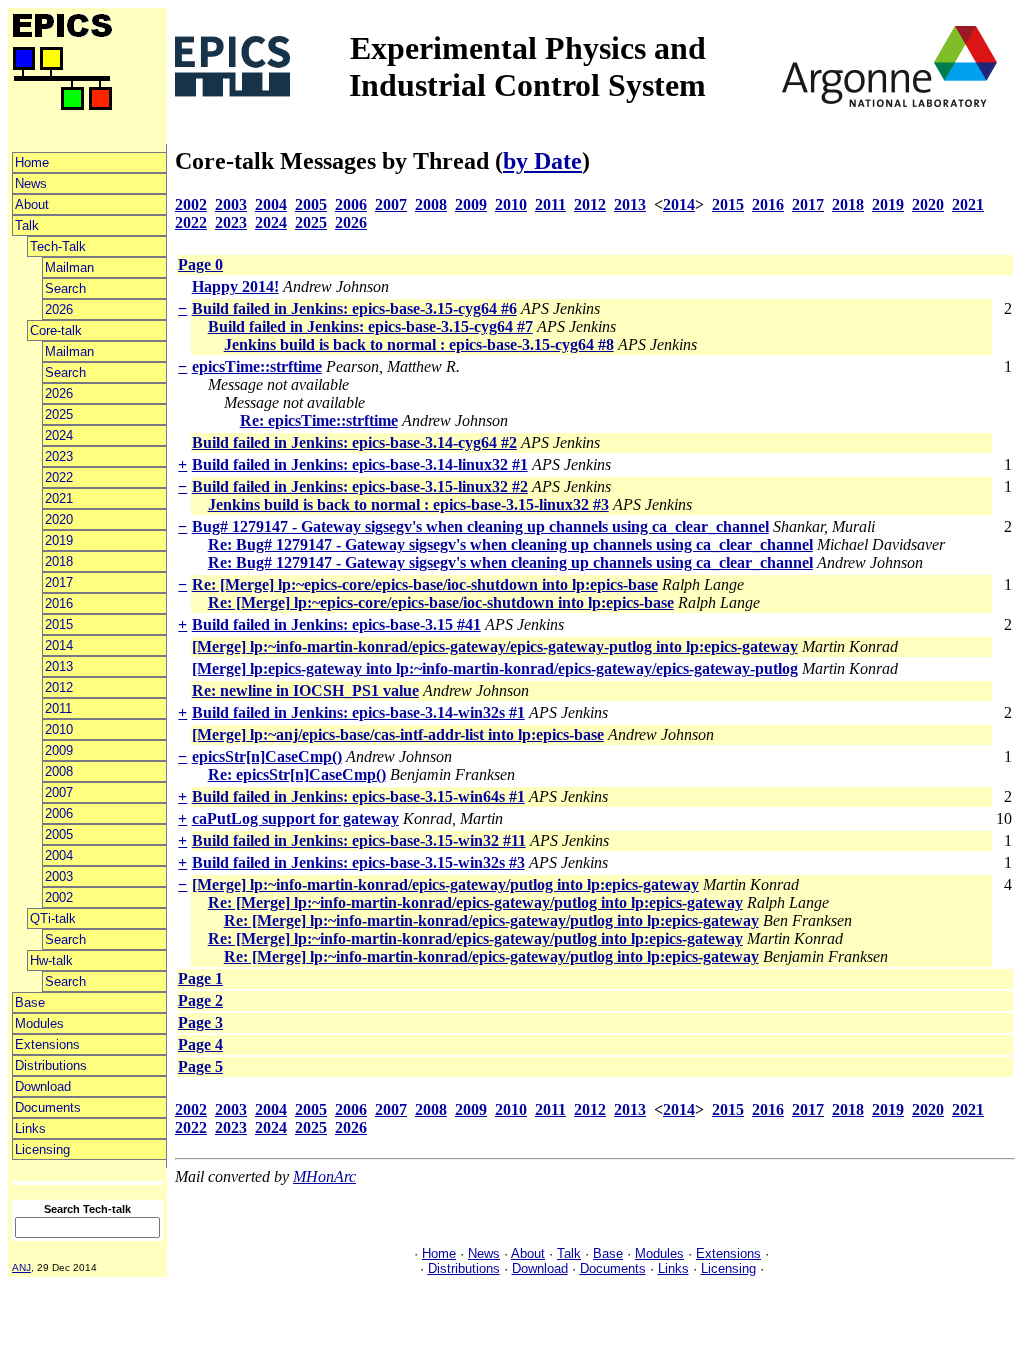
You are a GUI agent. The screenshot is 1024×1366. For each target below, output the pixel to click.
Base (30, 1002)
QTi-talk (53, 918)
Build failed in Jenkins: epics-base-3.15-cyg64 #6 (354, 308)
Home (32, 162)
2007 (59, 792)
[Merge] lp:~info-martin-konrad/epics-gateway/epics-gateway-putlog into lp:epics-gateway (495, 646)
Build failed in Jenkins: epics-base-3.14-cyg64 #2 (354, 442)
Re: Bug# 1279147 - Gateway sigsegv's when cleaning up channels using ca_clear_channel (510, 544)
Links (30, 1128)
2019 (59, 540)
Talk (27, 225)
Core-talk (56, 330)
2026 (59, 309)
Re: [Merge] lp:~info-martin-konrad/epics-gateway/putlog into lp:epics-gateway (475, 902)
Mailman (69, 267)
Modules (39, 1023)
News (31, 183)
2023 (59, 456)
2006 (59, 813)
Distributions (51, 1065)
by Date (542, 161)
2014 (59, 645)
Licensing (42, 1149)
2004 (59, 855)
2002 (59, 897)
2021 (59, 498)
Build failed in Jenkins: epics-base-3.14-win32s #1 (358, 712)
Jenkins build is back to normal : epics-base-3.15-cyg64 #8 (419, 344)
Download (43, 1086)
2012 (59, 687)
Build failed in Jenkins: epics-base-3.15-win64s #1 (358, 796)
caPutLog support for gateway (295, 818)
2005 (59, 834)
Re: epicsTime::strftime (319, 420)
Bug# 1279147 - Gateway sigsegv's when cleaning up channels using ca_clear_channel (480, 526)
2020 (59, 519)
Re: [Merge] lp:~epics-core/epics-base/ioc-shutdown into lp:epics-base (425, 584)
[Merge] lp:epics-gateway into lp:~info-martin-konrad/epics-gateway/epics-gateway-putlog (495, 668)
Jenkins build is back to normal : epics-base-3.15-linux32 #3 (408, 504)
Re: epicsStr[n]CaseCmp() (297, 774)
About (32, 204)
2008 (59, 771)
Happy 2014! (235, 286)
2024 (59, 435)
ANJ (21, 1267)
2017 (59, 582)
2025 (59, 414)
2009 (59, 750)
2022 (59, 477)
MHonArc (324, 1176)
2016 (59, 603)
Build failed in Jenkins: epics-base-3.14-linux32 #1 (360, 464)
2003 (59, 876)
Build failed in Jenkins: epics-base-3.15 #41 (336, 624)
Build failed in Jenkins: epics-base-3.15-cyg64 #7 (370, 326)
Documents (48, 1107)
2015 (59, 624)
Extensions (47, 1044)
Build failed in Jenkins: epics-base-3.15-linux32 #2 (360, 486)
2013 (59, 666)
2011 (58, 708)
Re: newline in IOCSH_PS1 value (305, 690)
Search (65, 288)
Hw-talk (51, 960)
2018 (59, 561)
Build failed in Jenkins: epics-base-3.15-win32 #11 (359, 840)
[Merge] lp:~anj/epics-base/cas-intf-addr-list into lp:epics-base (398, 734)
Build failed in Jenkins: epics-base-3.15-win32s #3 (358, 862)
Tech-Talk (58, 246)
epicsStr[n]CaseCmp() (267, 756)
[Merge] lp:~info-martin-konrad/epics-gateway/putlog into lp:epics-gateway (445, 884)
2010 (59, 729)
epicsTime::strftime (257, 366)
